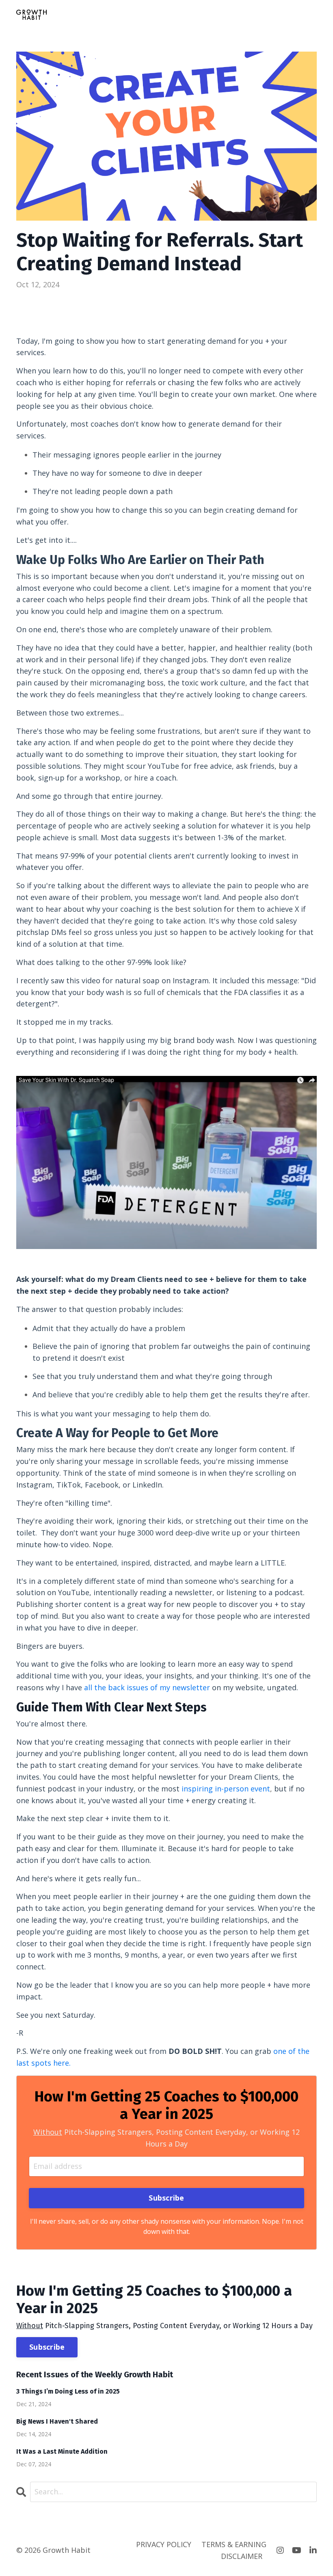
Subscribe (47, 2347)
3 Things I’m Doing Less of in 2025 (68, 2391)
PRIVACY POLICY (164, 2544)
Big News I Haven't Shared (57, 2421)
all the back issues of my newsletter (147, 1687)
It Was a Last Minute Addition (62, 2451)
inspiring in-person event (226, 1789)
